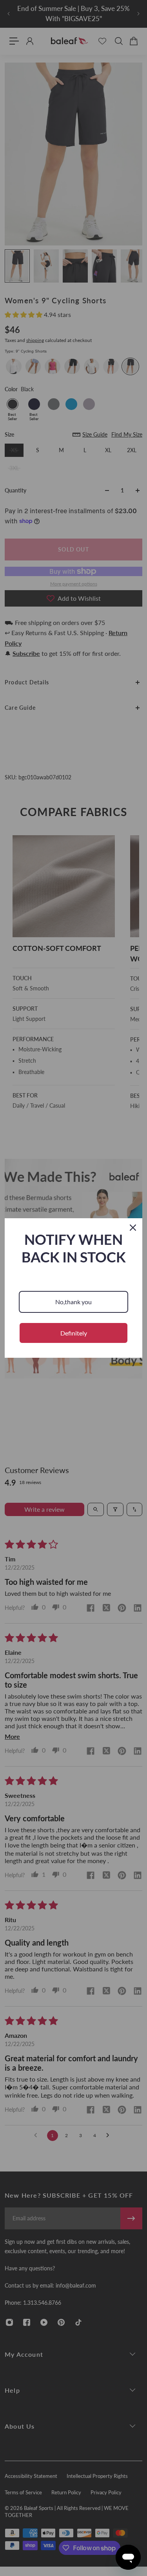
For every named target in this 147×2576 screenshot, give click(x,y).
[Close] (133, 1228)
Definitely (74, 1333)
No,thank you (73, 1302)
